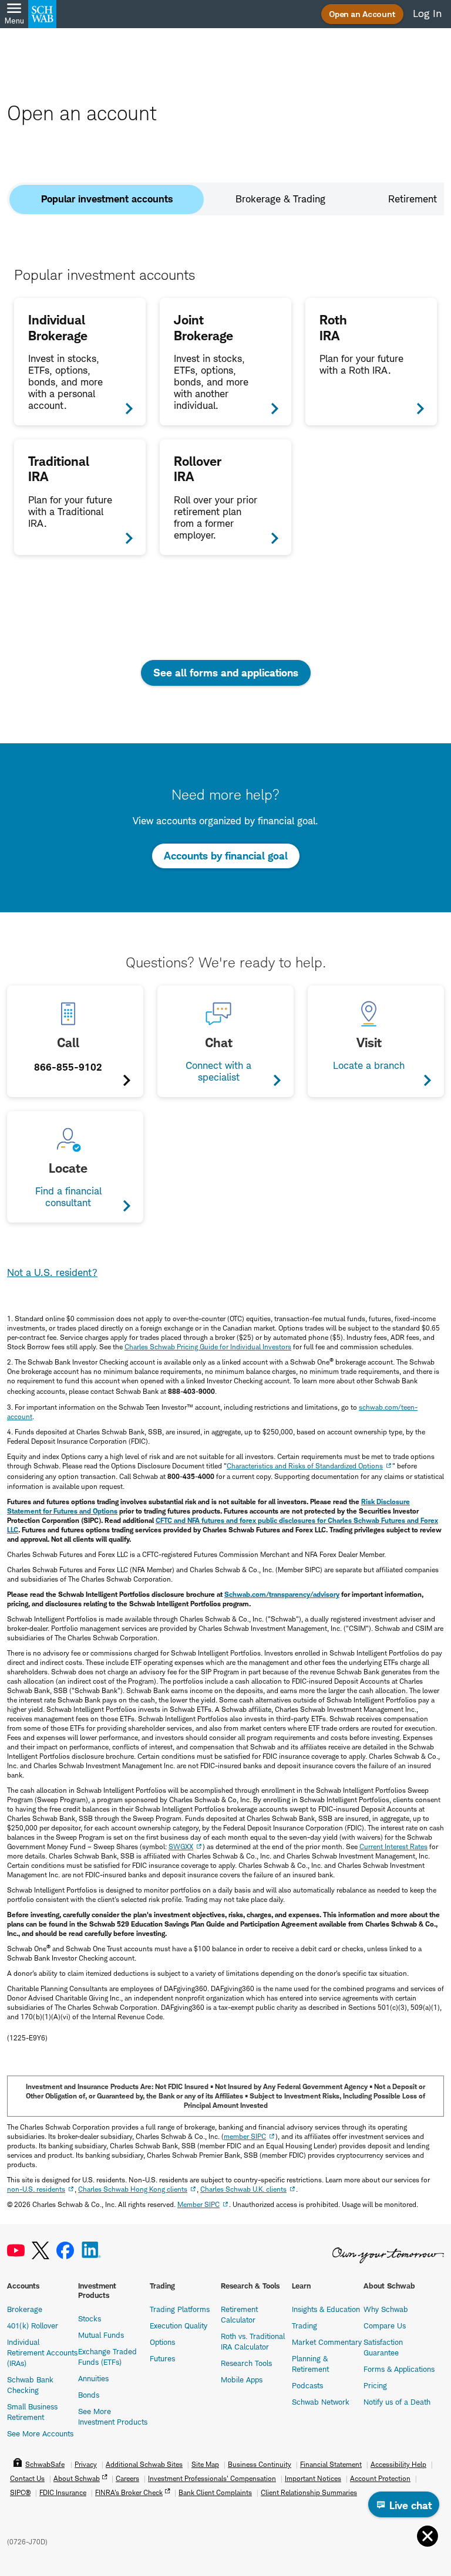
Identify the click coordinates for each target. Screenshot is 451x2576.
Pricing (375, 2385)
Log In (427, 13)
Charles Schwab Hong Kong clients (133, 2189)
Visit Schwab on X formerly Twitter (41, 2251)
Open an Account (362, 14)
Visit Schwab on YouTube (16, 2251)
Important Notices (313, 2478)
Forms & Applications (399, 2369)
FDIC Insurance (63, 2492)
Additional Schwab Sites (144, 2464)
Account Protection (380, 2478)
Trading (304, 2325)
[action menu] (428, 2536)
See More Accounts (40, 2433)
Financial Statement (331, 2464)
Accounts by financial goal (226, 856)
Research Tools (246, 2363)
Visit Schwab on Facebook (65, 2251)
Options (162, 2342)
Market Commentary (327, 2342)
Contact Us (27, 2478)
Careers (127, 2478)
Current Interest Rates (393, 1846)
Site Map (205, 2464)
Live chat (409, 2505)
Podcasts (307, 2385)
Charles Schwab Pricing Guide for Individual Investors (208, 1347)
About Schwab (77, 2478)
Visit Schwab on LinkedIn (91, 2251)
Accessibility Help (398, 2464)
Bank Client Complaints (215, 2492)
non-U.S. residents (36, 2189)
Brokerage (25, 2309)
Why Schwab (386, 2309)
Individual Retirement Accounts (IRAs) (42, 2352)
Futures (162, 2358)
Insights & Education (326, 2309)
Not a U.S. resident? (52, 1272)
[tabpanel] (225, 411)
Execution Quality (179, 2325)
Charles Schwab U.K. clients (243, 2189)
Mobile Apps (242, 2379)
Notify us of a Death (397, 2402)
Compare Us (385, 2325)
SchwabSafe (45, 2464)
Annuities (93, 2378)
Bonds (89, 2395)
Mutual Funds (101, 2335)
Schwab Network (321, 2402)
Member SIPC (198, 2204)
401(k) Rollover (33, 2325)
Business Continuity (260, 2464)
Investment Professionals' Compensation (212, 2478)
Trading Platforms (180, 2309)
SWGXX (181, 1846)
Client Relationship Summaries (309, 2492)
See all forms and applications (226, 673)
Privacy (86, 2464)
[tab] (107, 199)
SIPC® (20, 2492)
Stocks (90, 2318)
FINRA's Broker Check (129, 2492)
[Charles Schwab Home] (42, 14)
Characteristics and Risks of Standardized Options (305, 1466)
